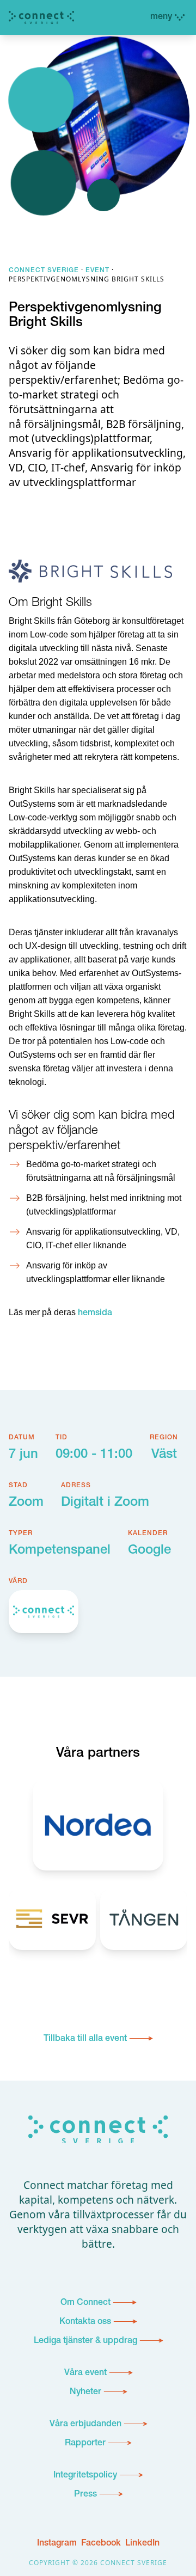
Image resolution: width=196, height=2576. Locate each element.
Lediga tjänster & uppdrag (85, 2341)
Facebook (101, 2544)
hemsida (95, 1314)
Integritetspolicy (85, 2476)
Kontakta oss (85, 2322)
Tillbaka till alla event (85, 2039)
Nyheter (85, 2393)
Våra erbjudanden (85, 2425)
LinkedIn (142, 2544)
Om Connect (85, 2303)
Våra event (85, 2373)
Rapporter (85, 2444)
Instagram (57, 2544)
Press (85, 2495)
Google (149, 1551)
